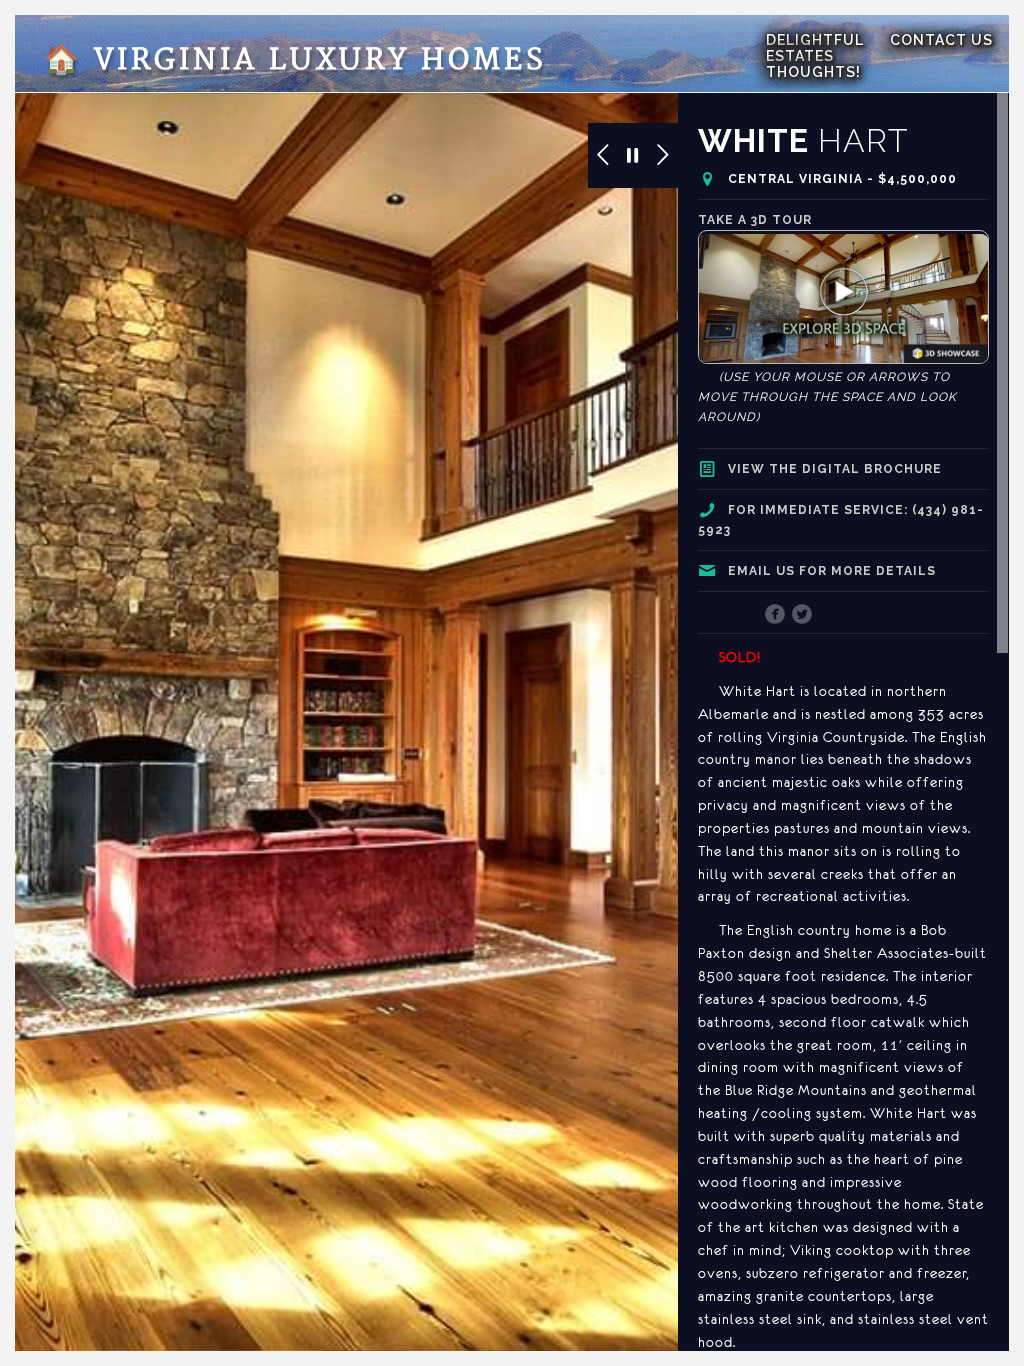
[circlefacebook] (775, 616)
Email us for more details (832, 571)
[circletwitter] (802, 616)
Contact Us (941, 40)
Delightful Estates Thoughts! (815, 56)
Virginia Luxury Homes (295, 60)
